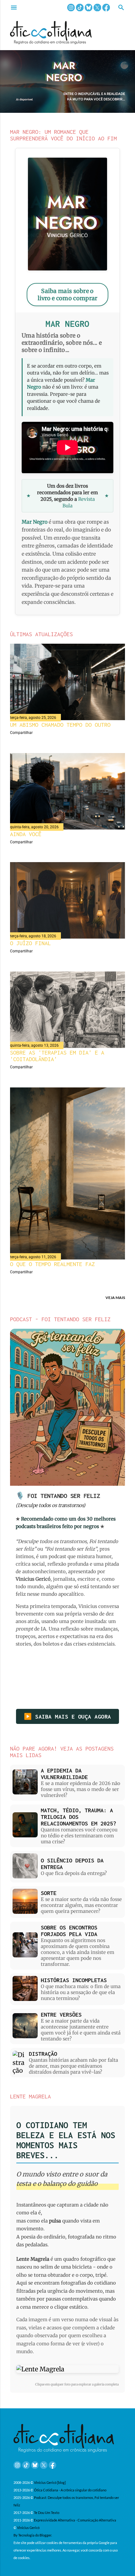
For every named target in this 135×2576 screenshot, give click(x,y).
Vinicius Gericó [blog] (50, 2482)
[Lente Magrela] (67, 2369)
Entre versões (61, 2015)
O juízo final (30, 943)
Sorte (49, 1893)
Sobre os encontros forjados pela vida (69, 1931)
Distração (43, 2054)
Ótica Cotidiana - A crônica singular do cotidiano (70, 2490)
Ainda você (26, 834)
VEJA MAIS (115, 1298)
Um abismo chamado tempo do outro (60, 725)
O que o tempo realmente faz (52, 1264)
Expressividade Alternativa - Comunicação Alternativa (75, 2520)
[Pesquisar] (121, 8)
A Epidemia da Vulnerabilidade (64, 1774)
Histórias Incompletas (74, 1980)
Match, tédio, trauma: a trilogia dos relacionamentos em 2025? (78, 1817)
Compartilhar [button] (21, 733)
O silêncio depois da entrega (72, 1864)
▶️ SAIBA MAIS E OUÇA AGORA (67, 1717)
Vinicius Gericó (28, 2528)
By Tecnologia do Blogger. (33, 2535)
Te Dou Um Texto (47, 2513)
